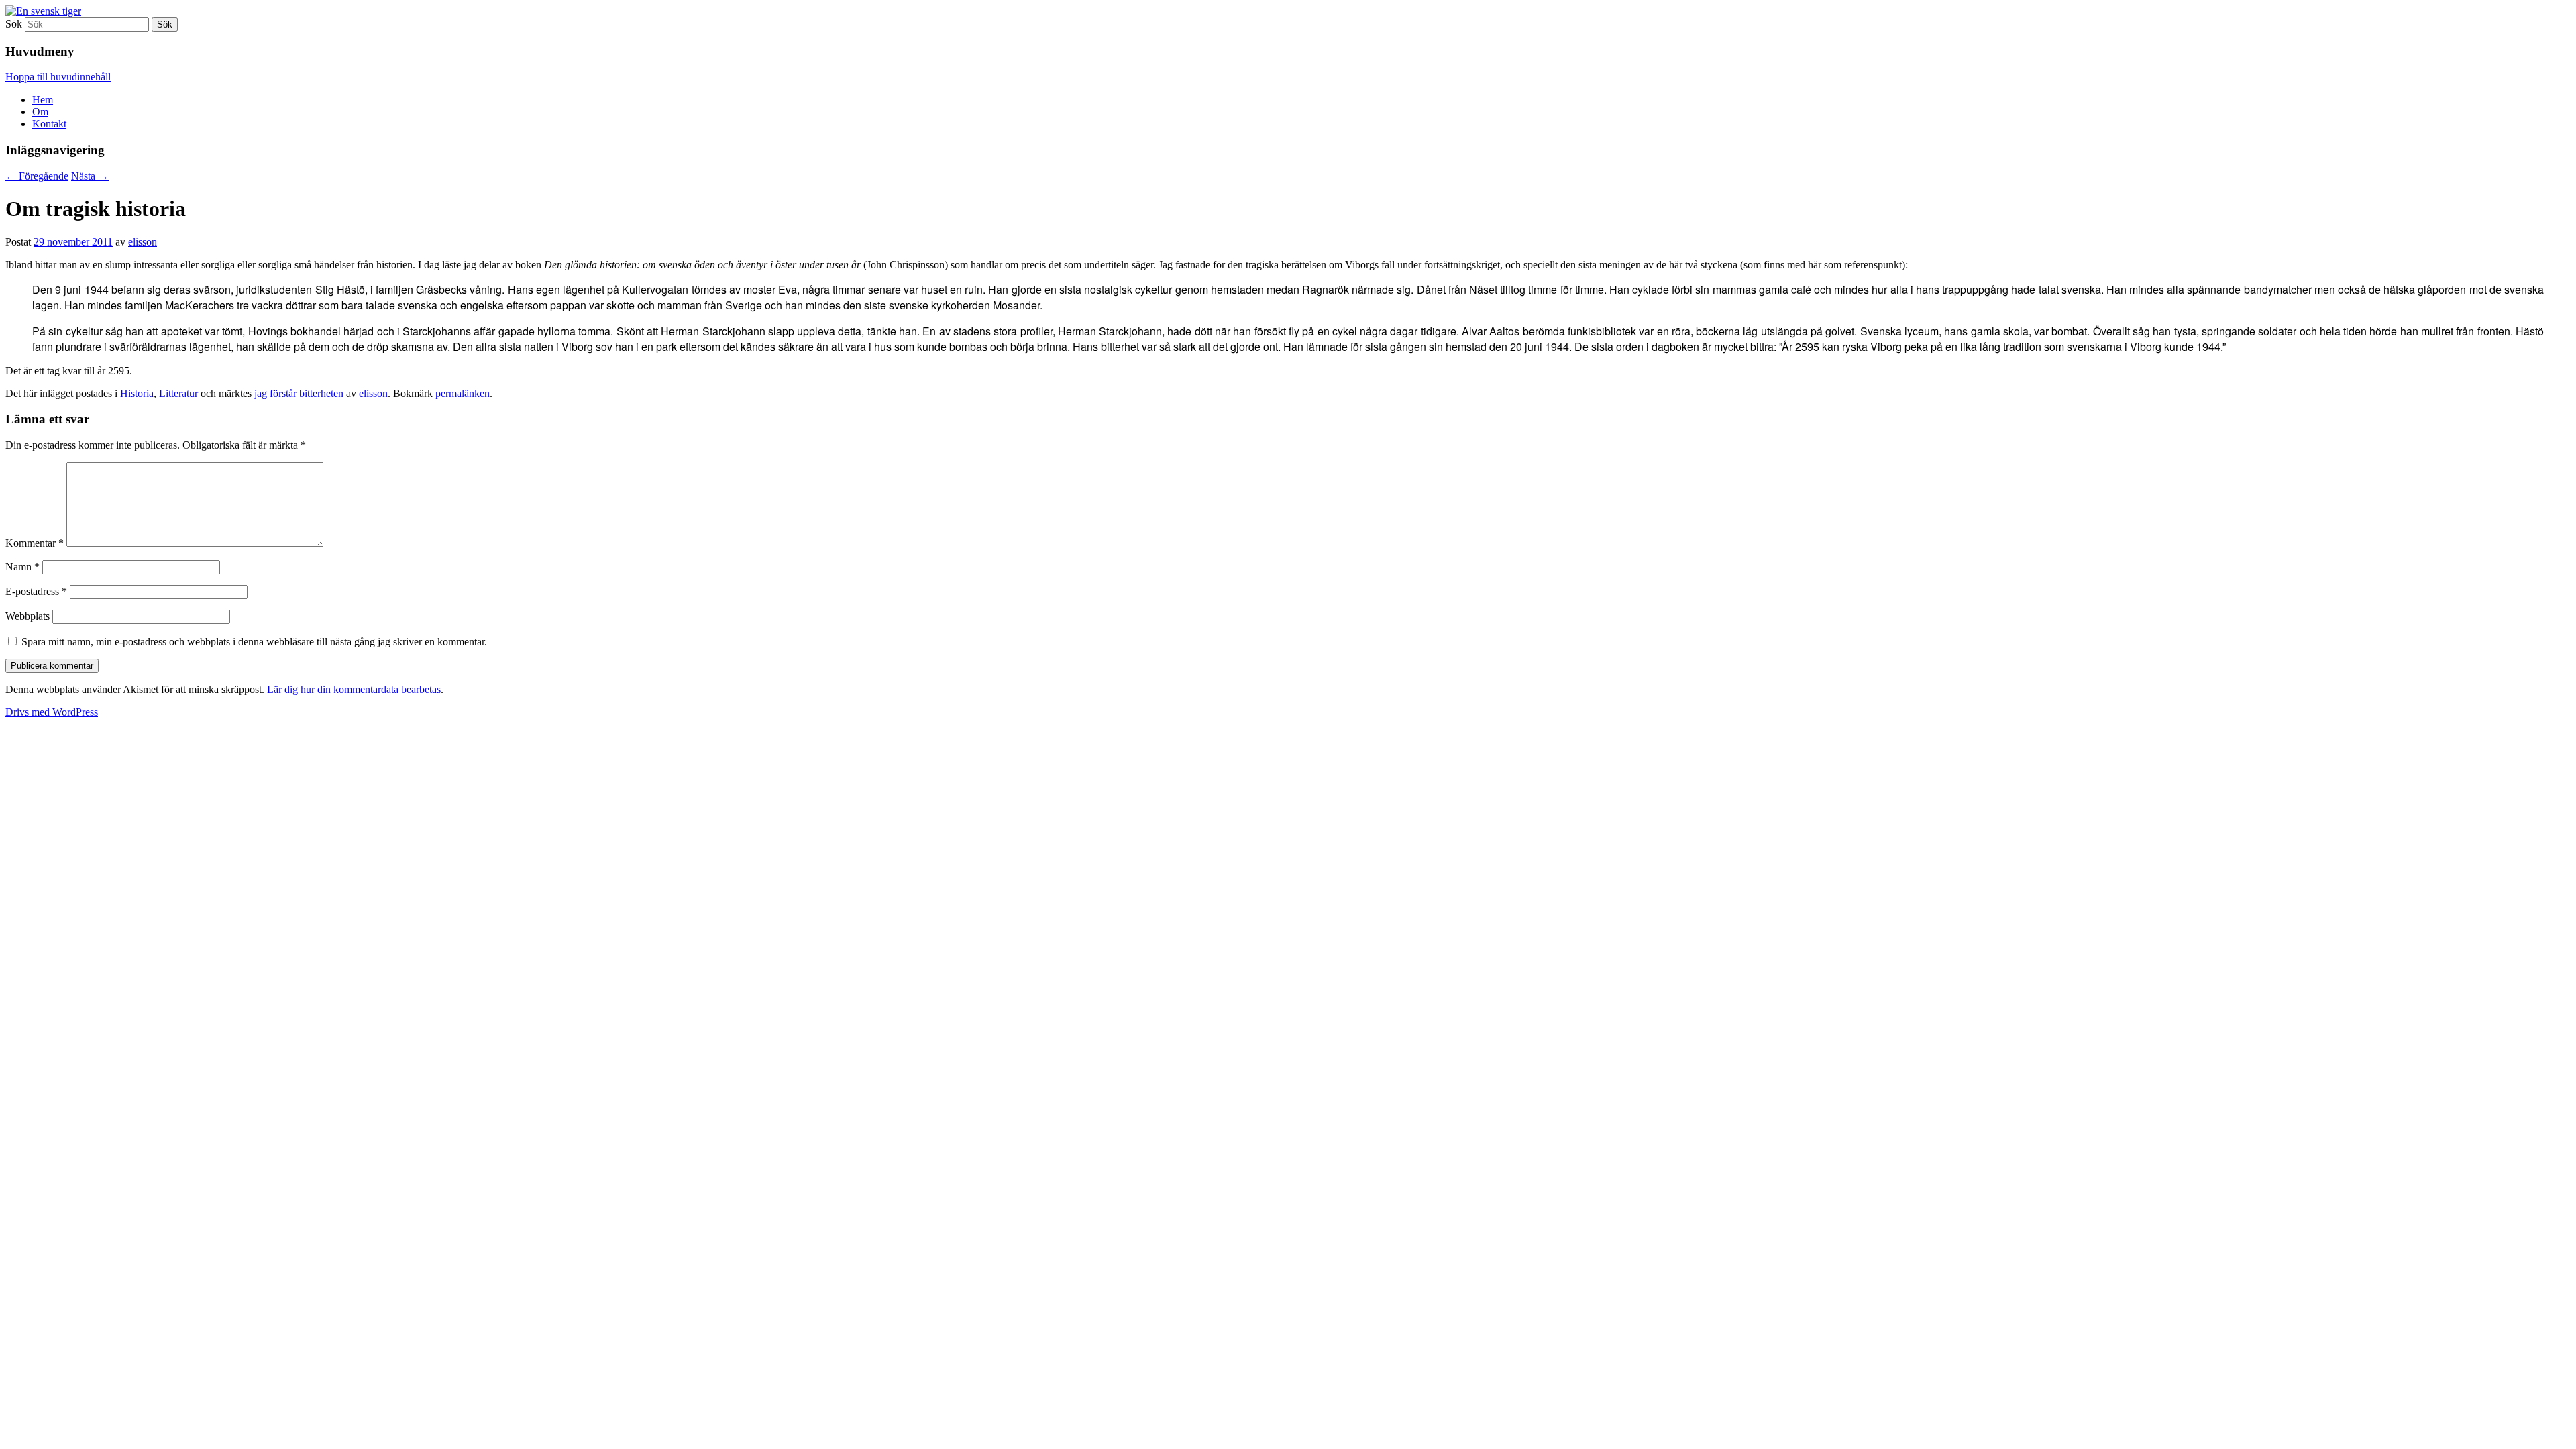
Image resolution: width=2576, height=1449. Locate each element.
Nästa (90, 176)
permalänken (463, 393)
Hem (43, 100)
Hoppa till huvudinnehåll (58, 77)
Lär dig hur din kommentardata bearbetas (354, 689)
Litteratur (178, 393)
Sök (14, 24)
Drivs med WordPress (52, 712)
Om (40, 112)
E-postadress (36, 591)
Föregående (37, 176)
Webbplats (28, 616)
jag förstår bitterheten (299, 393)
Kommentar (35, 543)
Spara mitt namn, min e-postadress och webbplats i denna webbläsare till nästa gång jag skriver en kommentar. (254, 642)
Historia (137, 393)
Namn (22, 567)
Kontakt (49, 124)
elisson (143, 242)
